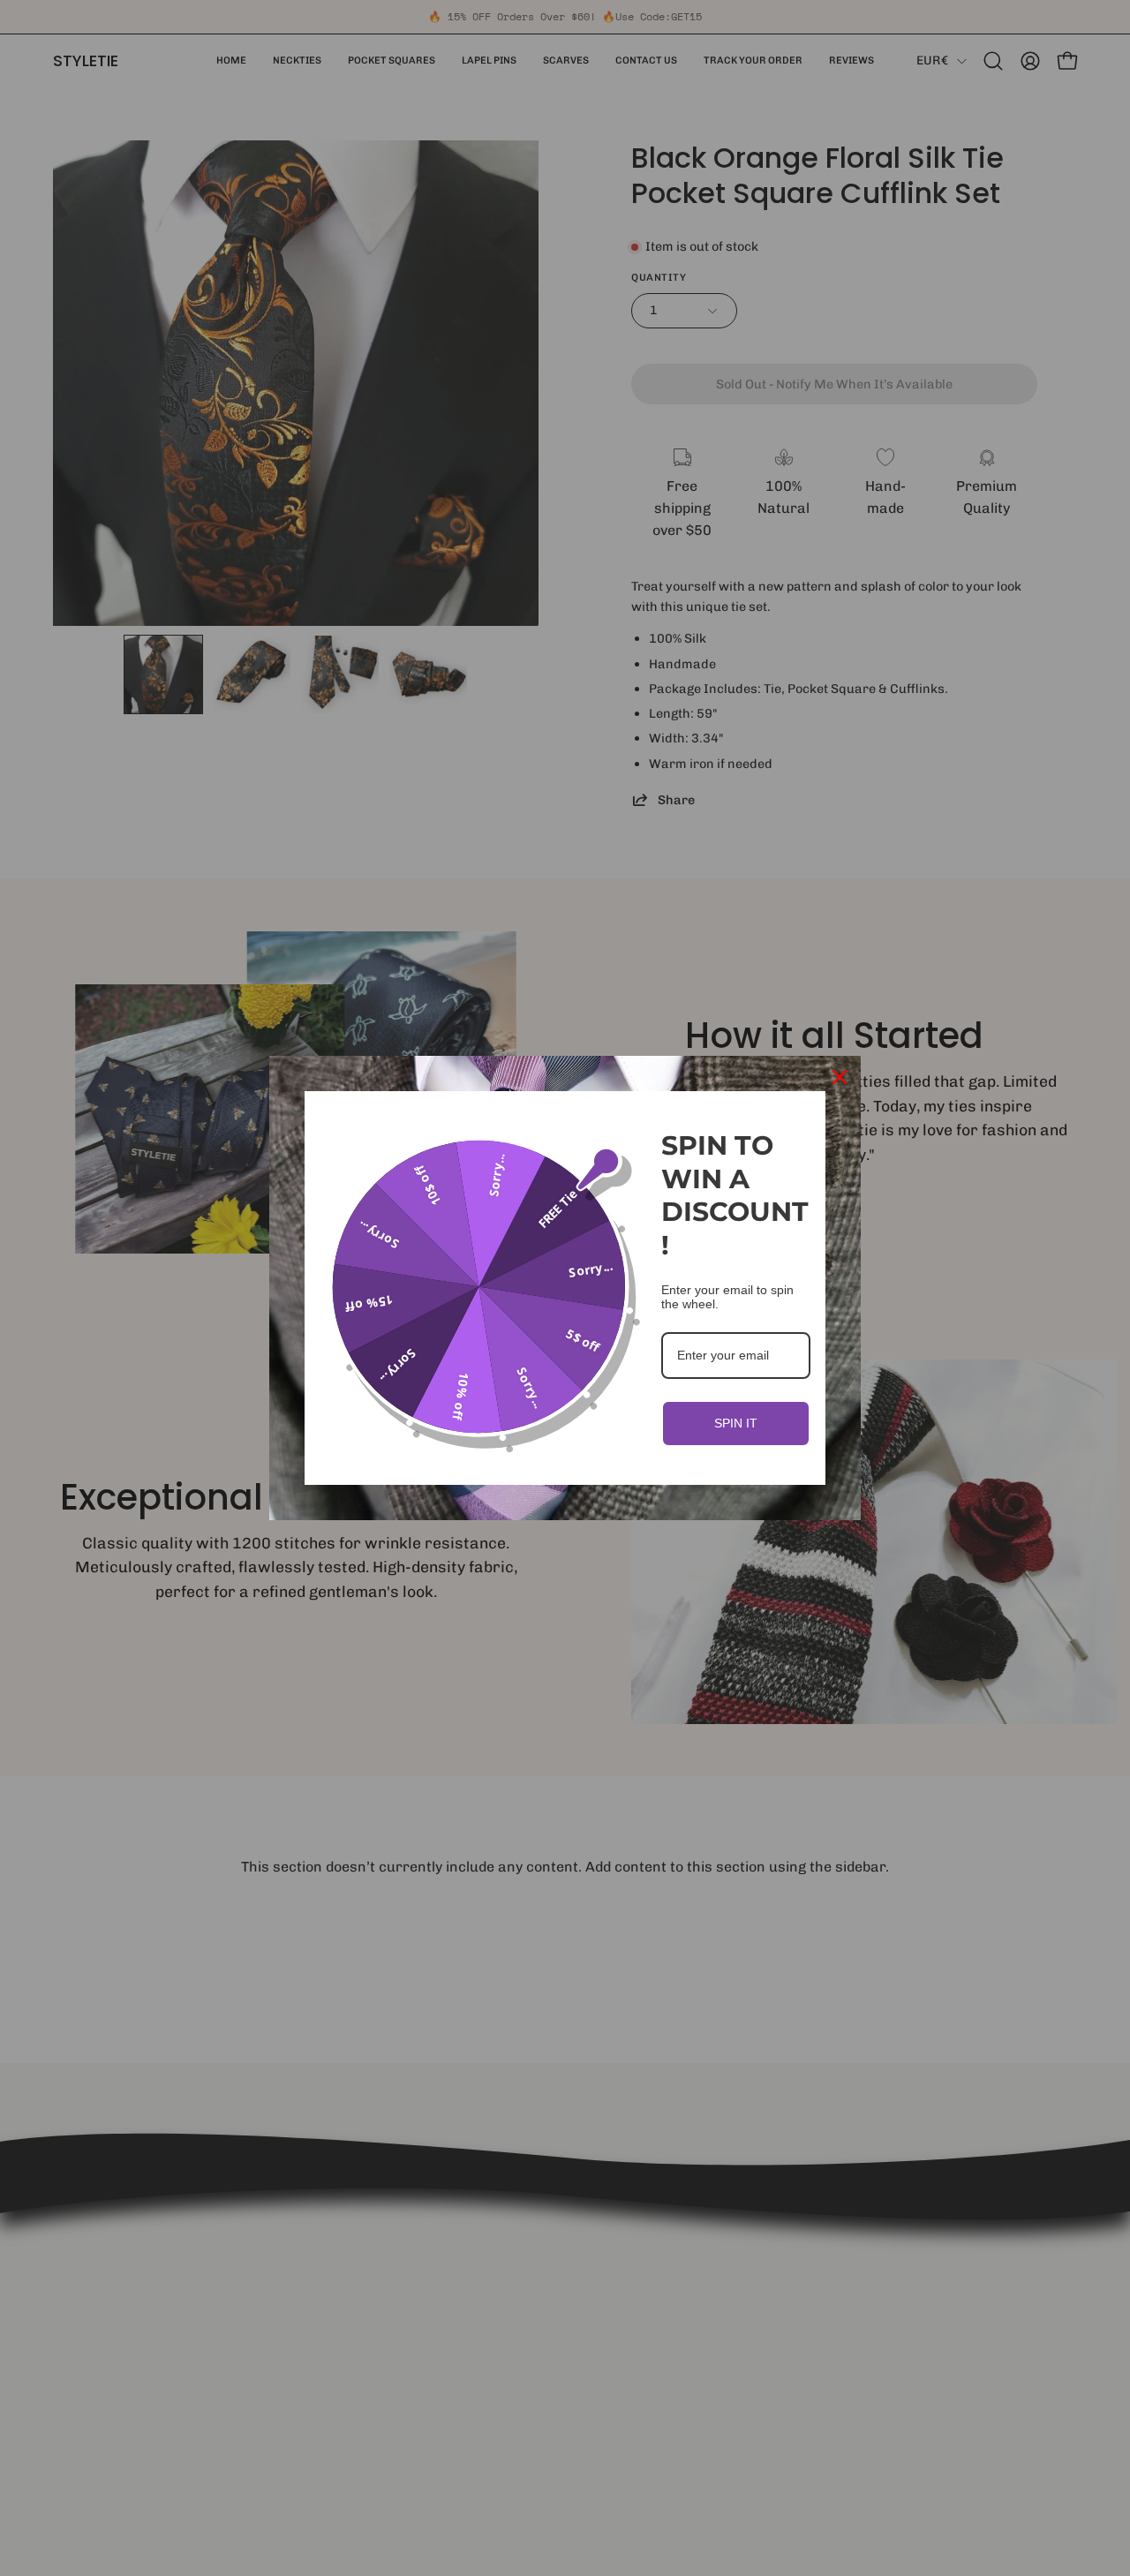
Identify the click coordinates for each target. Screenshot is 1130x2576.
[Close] (840, 1077)
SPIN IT (736, 1423)
